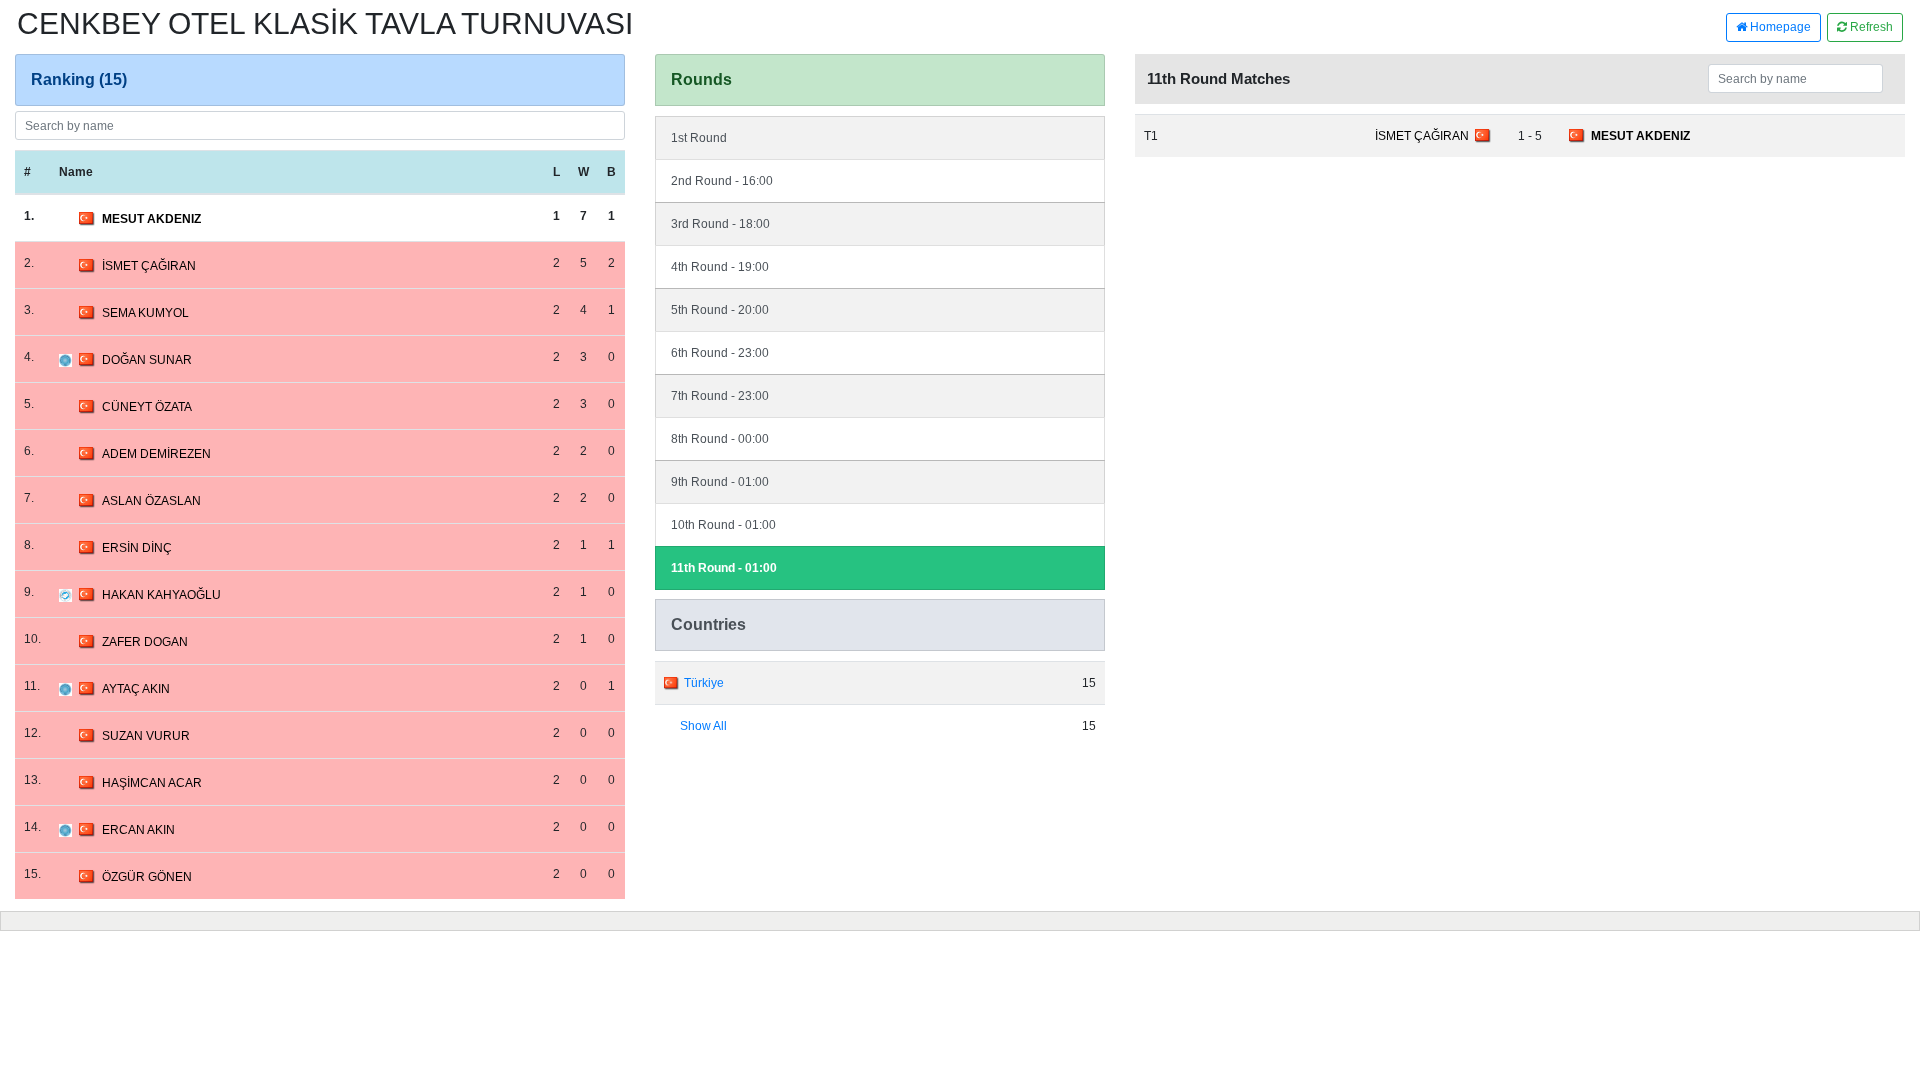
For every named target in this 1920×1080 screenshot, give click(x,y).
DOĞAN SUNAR (147, 360)
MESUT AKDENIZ (151, 219)
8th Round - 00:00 (720, 439)
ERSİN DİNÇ (137, 548)
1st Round (699, 138)
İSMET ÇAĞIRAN (149, 266)
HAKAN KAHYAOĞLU (161, 595)
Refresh (1870, 27)
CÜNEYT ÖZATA (147, 407)
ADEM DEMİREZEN (156, 454)
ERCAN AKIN (138, 830)
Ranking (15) (79, 79)
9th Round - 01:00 (720, 482)
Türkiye (704, 683)
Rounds (701, 79)
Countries (708, 624)
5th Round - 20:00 (720, 310)
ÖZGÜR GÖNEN (147, 877)
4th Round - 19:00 (720, 267)
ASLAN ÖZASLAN (151, 501)
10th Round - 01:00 (723, 525)
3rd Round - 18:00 (720, 224)
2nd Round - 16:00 (722, 181)
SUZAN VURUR (146, 736)
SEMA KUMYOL (145, 313)
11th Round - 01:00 (724, 568)
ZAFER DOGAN (145, 642)
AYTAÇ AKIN (136, 689)
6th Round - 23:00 (720, 353)
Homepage (1779, 27)
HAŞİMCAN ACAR (152, 783)
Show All (703, 726)
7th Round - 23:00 (720, 396)
